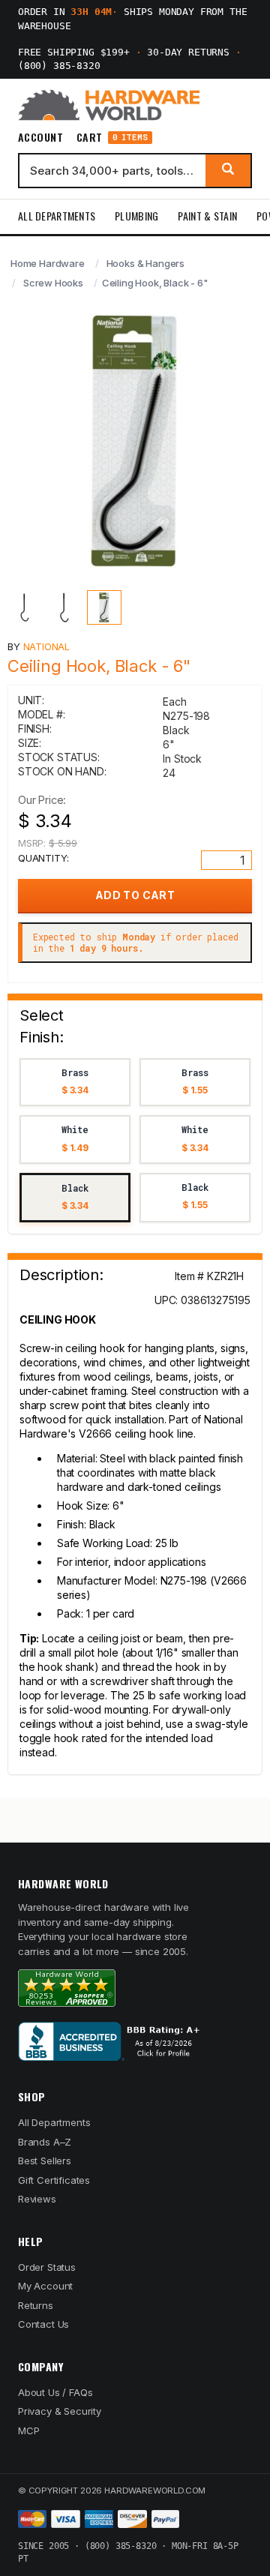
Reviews (37, 2199)
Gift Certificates (54, 2180)
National (47, 646)
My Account (45, 2286)
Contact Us (43, 2324)
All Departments (57, 216)
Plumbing (136, 216)
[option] (75, 1083)
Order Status (47, 2267)
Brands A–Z (45, 2142)
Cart (112, 138)
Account (40, 137)
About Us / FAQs (55, 2392)
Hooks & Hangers (145, 263)
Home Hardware (48, 263)
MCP (29, 2431)
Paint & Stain (207, 216)
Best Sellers (45, 2161)
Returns (36, 2305)
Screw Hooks (53, 283)
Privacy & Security (60, 2411)
